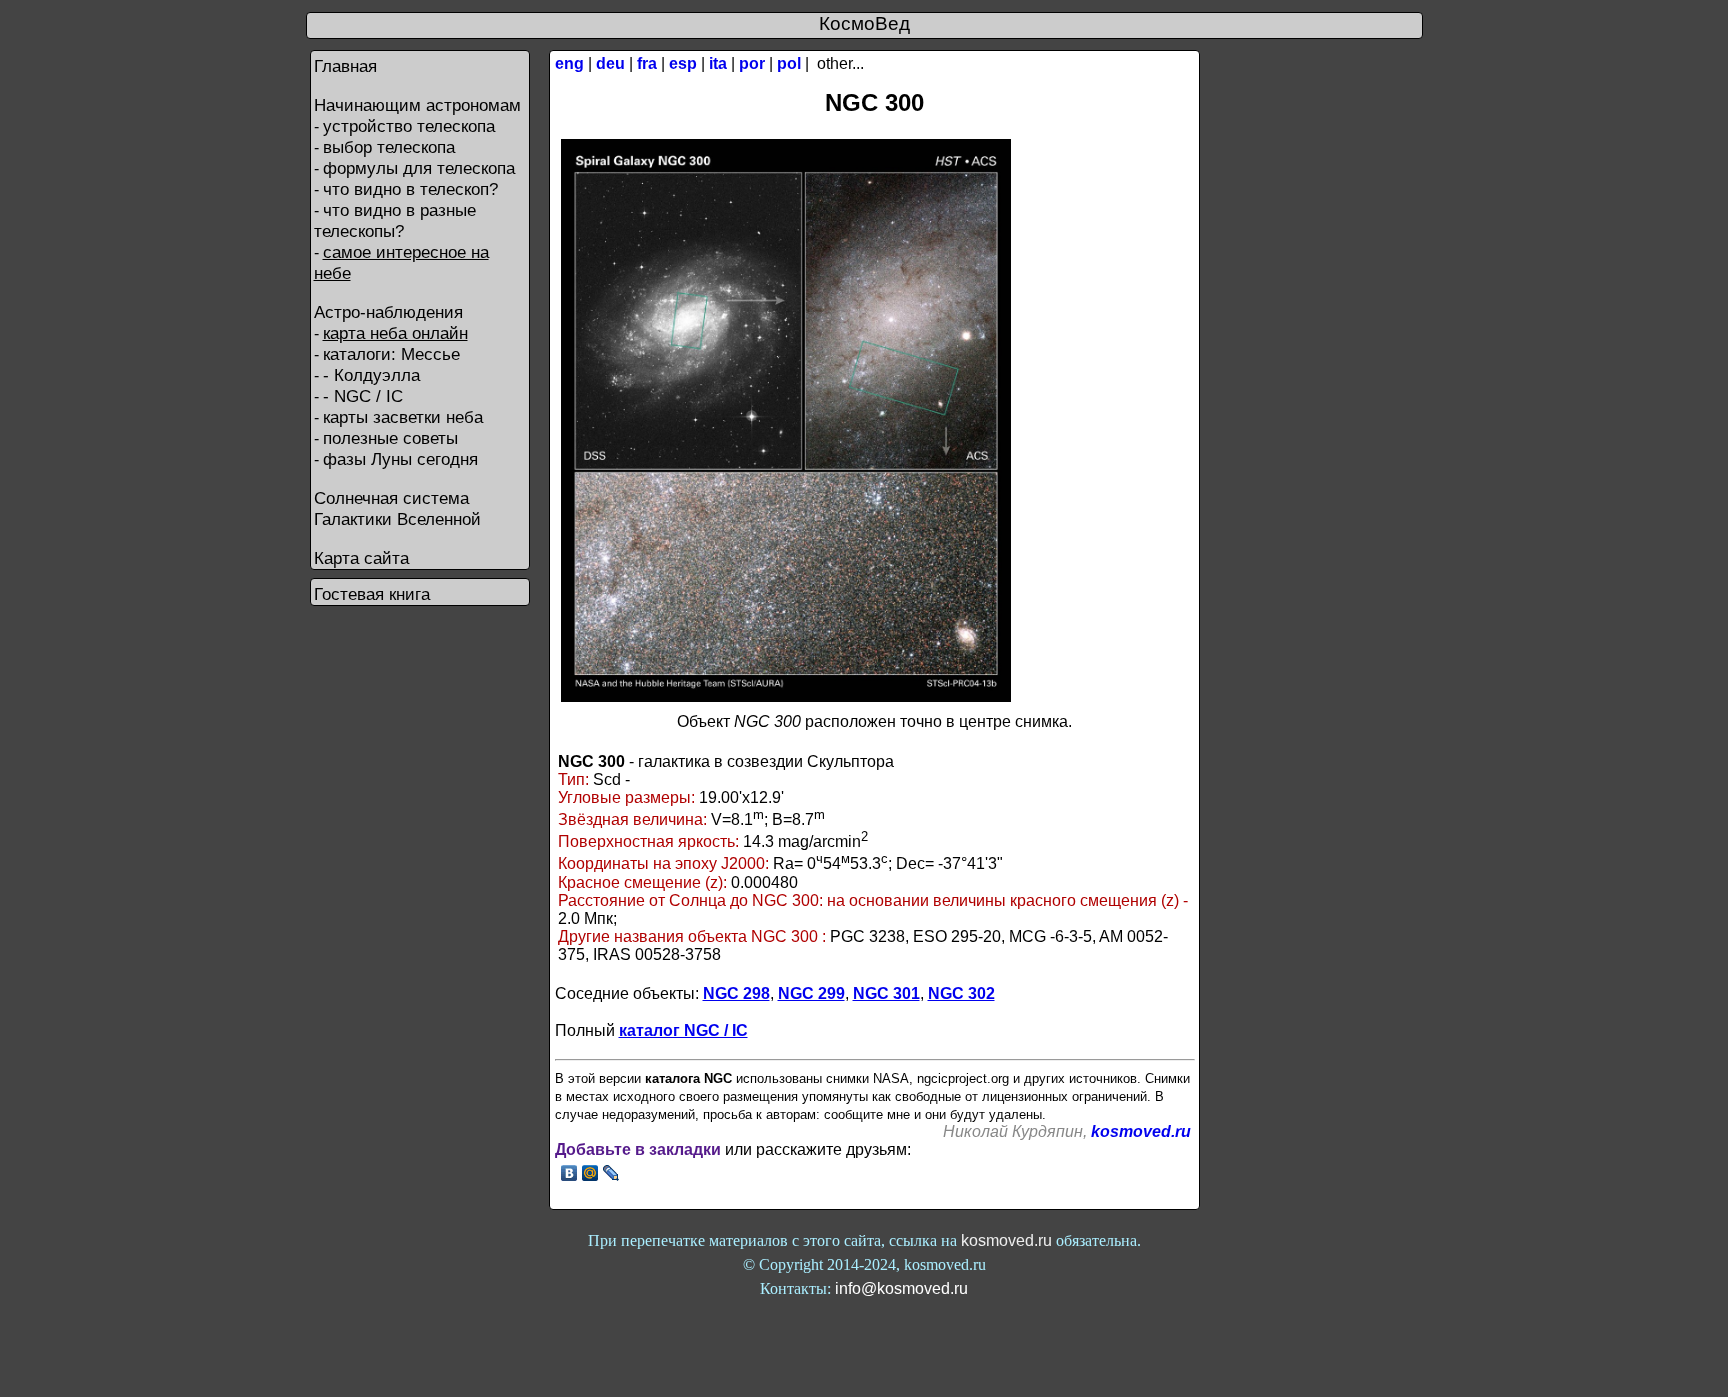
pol (789, 63)
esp (683, 63)
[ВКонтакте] (569, 1173)
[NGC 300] (786, 696)
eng (569, 63)
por (752, 63)
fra (647, 63)
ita (718, 63)
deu (610, 63)
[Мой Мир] (590, 1173)
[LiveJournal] (611, 1173)
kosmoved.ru (1141, 1131)
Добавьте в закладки (638, 1149)
